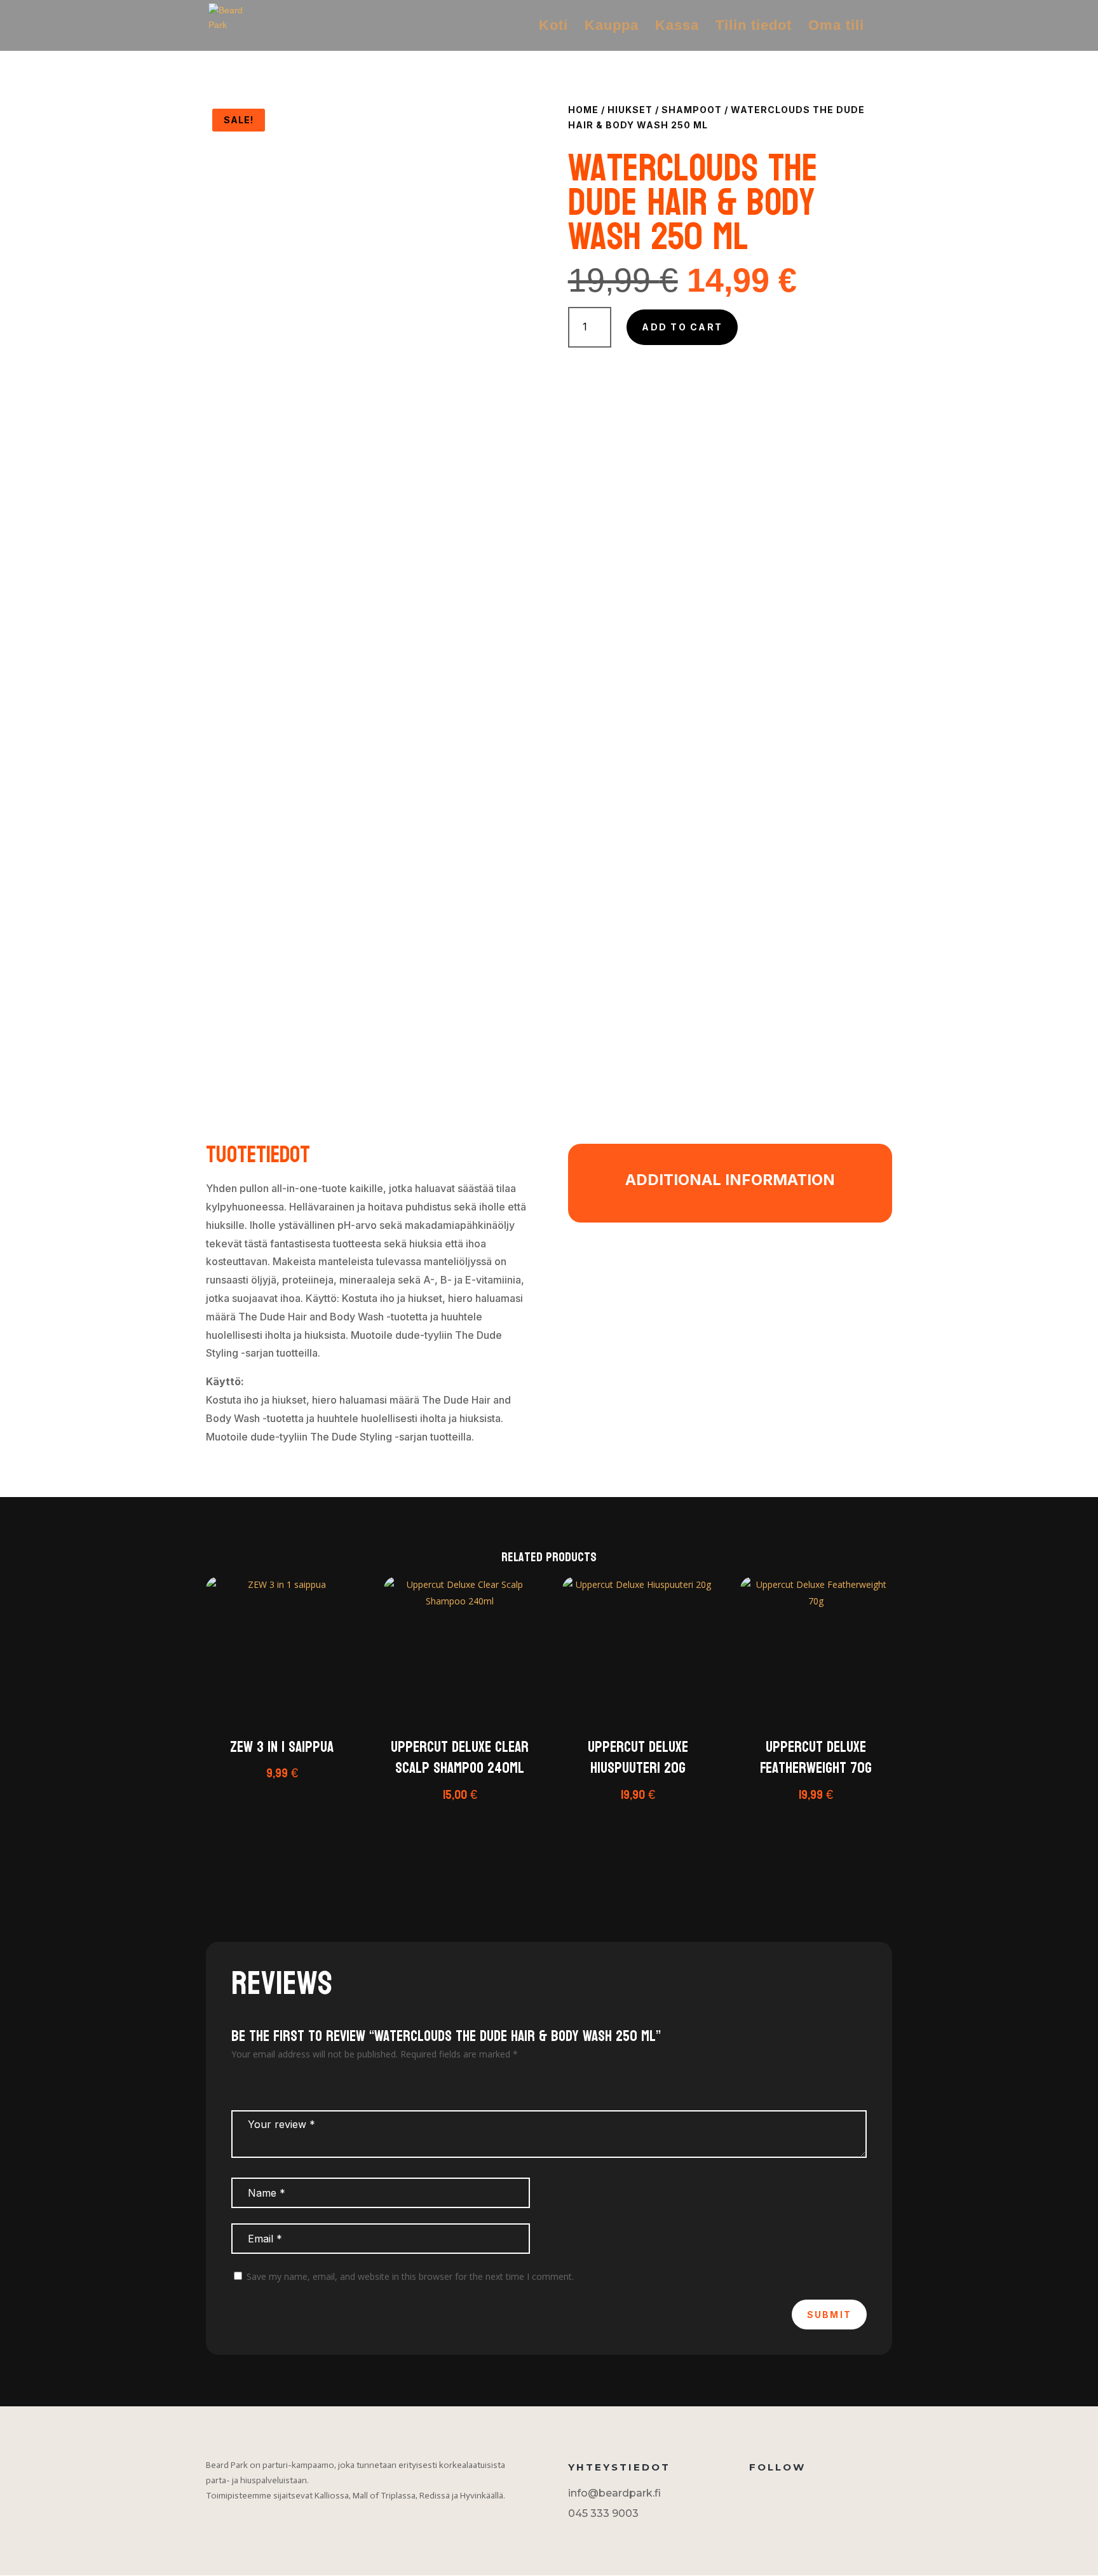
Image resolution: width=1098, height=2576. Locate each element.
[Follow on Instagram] (753, 2496)
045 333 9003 (603, 2513)
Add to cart (682, 327)
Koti (553, 27)
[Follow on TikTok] (778, 2496)
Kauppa (612, 27)
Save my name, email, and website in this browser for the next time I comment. (410, 2276)
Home (583, 110)
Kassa (677, 27)
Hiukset (630, 110)
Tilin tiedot (754, 27)
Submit (829, 2315)
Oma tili (836, 27)
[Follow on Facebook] (804, 2496)
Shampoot (692, 110)
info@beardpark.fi (614, 2493)
